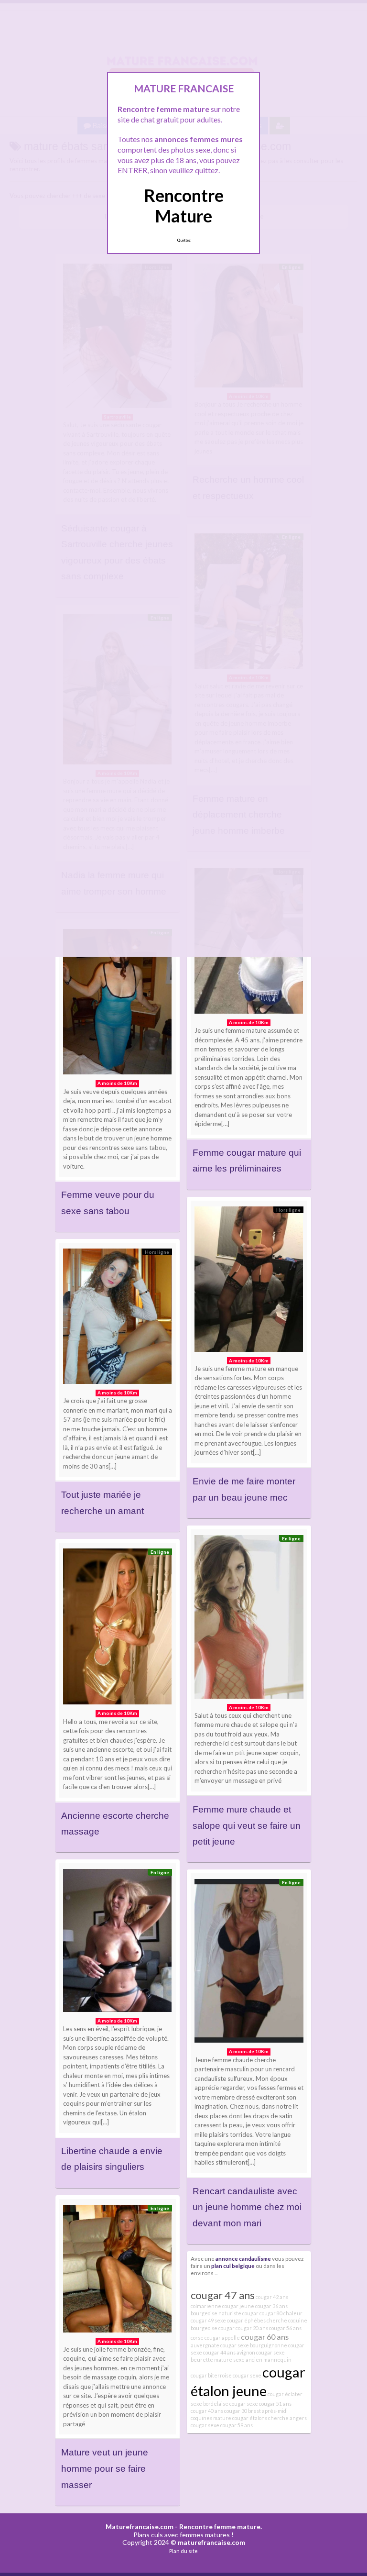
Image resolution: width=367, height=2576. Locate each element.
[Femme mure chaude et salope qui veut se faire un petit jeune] (249, 1619)
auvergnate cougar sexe (220, 2345)
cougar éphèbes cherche (257, 2320)
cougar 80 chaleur (281, 2313)
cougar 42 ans (272, 2297)
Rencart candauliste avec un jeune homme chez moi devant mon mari (247, 2207)
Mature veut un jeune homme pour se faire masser (105, 2468)
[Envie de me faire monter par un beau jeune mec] (249, 1282)
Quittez (184, 240)
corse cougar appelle (215, 2338)
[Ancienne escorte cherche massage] (118, 1629)
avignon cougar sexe (261, 2352)
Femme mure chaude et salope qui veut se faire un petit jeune (247, 1825)
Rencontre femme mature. (221, 2526)
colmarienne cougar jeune (222, 2306)
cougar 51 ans (275, 2404)
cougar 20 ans (252, 2328)
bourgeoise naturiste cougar (225, 2313)
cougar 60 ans (265, 2337)
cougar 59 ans (237, 2425)
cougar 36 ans (271, 2306)
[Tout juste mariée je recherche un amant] (118, 1319)
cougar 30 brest (243, 2411)
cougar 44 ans (219, 2352)
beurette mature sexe (218, 2360)
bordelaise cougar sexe (231, 2404)
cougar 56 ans (285, 2328)
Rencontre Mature (184, 205)
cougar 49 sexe (208, 2320)
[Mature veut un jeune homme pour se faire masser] (118, 2271)
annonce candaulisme (243, 2258)
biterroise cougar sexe (235, 2375)
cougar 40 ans (207, 2411)
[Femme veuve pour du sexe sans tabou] (118, 1004)
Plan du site (183, 2551)
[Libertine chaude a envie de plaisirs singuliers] (118, 1943)
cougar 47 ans (223, 2295)
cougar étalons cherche (260, 2418)
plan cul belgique (233, 2266)
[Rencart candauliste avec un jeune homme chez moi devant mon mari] (249, 1963)
